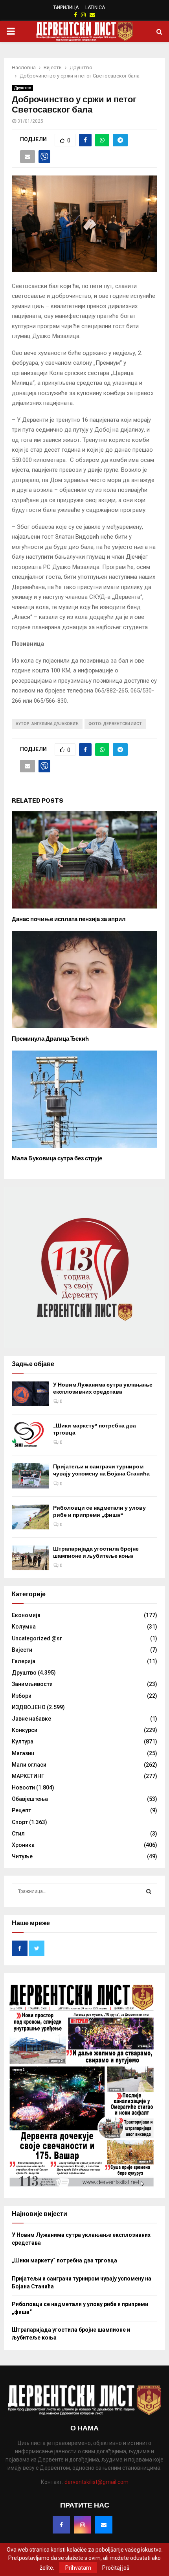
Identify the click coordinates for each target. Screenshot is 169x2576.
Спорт (20, 1822)
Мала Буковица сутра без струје (57, 1158)
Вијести (22, 1650)
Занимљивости (32, 1684)
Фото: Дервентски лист (115, 724)
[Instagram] (83, 2525)
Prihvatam (78, 2568)
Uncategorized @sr (37, 1638)
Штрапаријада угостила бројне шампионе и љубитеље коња (96, 1552)
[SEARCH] (149, 1891)
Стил (18, 1834)
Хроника (23, 1845)
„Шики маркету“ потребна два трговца (64, 2260)
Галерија (24, 1661)
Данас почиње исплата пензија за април (69, 919)
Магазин (23, 1753)
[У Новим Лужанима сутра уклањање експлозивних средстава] (30, 1394)
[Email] (104, 2525)
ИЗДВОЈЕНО (29, 1707)
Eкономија (26, 1615)
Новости (23, 1788)
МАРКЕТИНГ (28, 1776)
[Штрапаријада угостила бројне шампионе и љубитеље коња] (30, 1558)
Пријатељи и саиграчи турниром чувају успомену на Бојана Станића (101, 1470)
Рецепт (21, 1810)
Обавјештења (30, 1799)
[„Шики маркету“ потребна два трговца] (30, 1435)
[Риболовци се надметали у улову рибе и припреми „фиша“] (30, 1517)
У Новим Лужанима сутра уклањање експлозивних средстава (103, 1388)
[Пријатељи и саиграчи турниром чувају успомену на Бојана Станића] (30, 1476)
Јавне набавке (31, 1719)
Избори (22, 1696)
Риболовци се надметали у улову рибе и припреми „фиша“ (99, 1511)
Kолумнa (24, 1627)
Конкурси (25, 1730)
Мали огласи (29, 1765)
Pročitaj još (116, 2568)
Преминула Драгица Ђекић (50, 1039)
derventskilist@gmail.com (96, 2482)
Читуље (22, 1856)
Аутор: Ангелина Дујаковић (47, 724)
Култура (23, 1741)
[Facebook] (61, 2525)
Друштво (22, 88)
